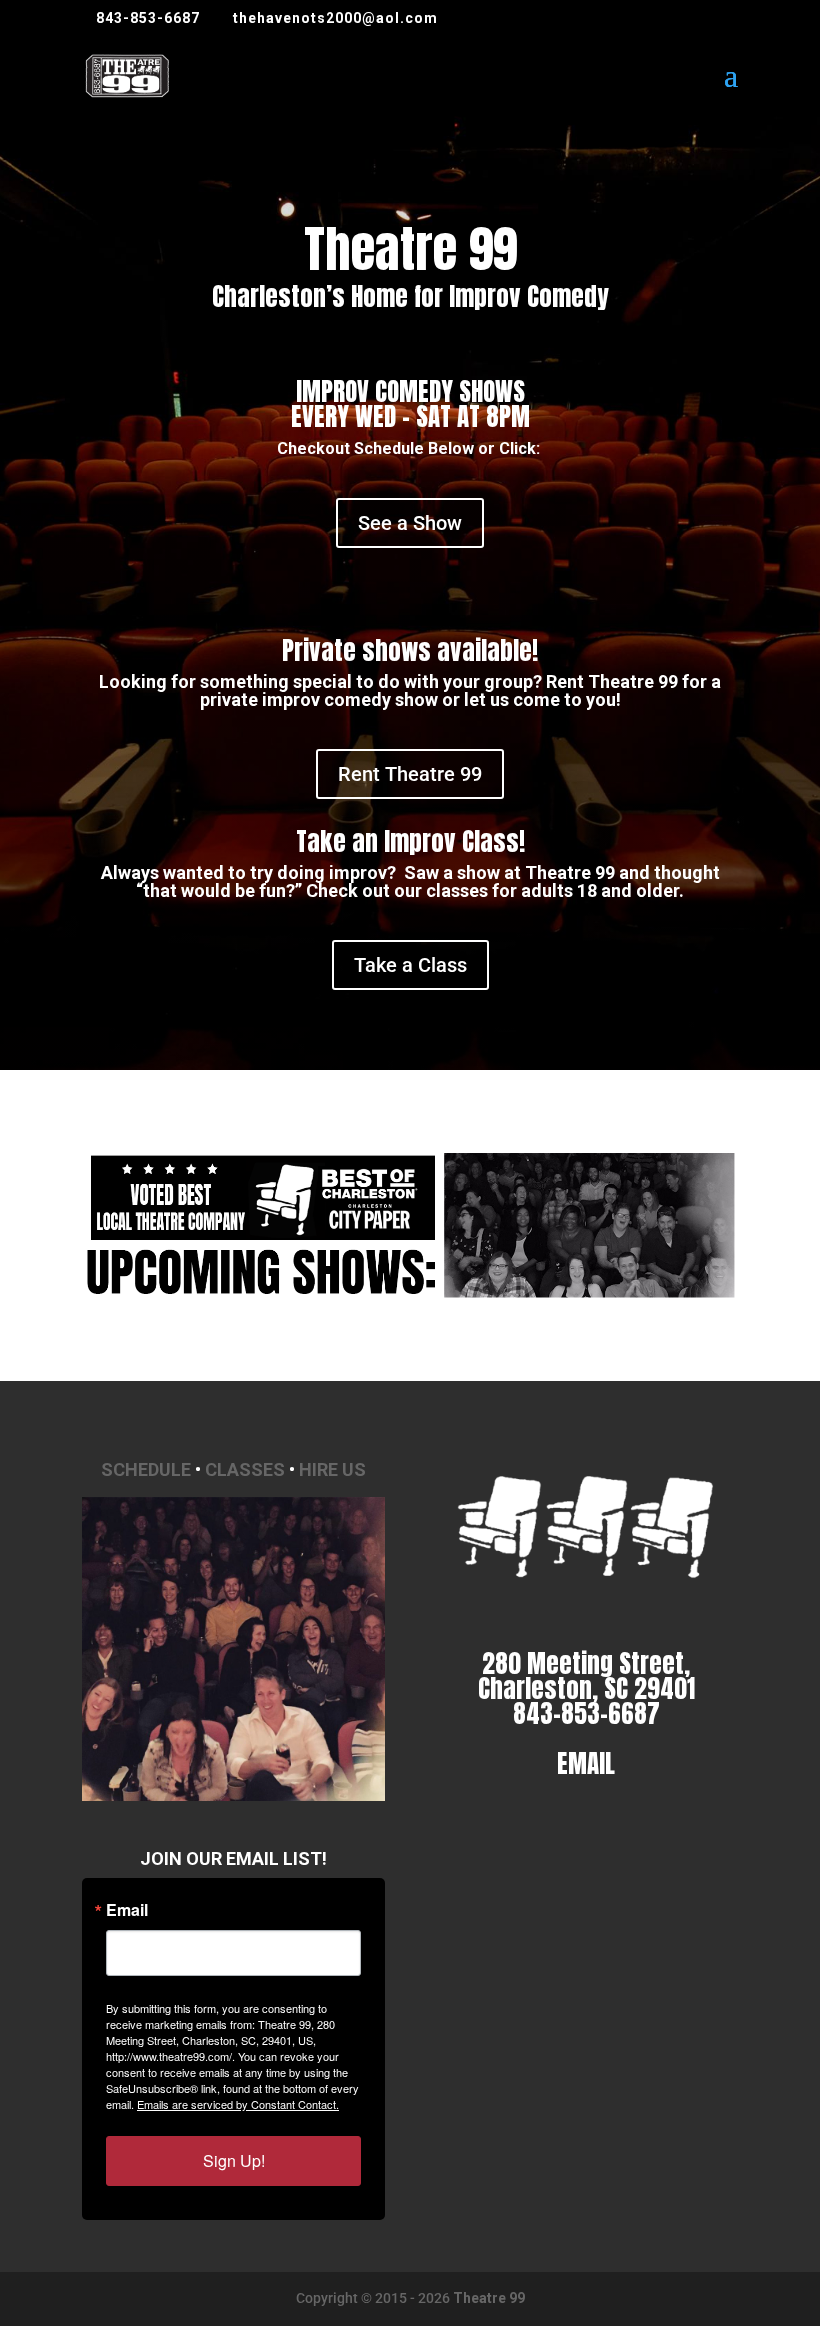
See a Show (410, 523)
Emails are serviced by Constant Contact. (238, 2104)
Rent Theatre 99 (410, 774)
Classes (245, 1469)
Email (127, 1910)
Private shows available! (410, 650)
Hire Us (332, 1469)
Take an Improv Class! (410, 841)
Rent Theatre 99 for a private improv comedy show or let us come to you (461, 690)
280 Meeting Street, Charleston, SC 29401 (586, 1676)
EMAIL (586, 1763)
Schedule (146, 1469)
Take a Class (410, 965)
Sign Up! (234, 2160)
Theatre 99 (489, 2298)
